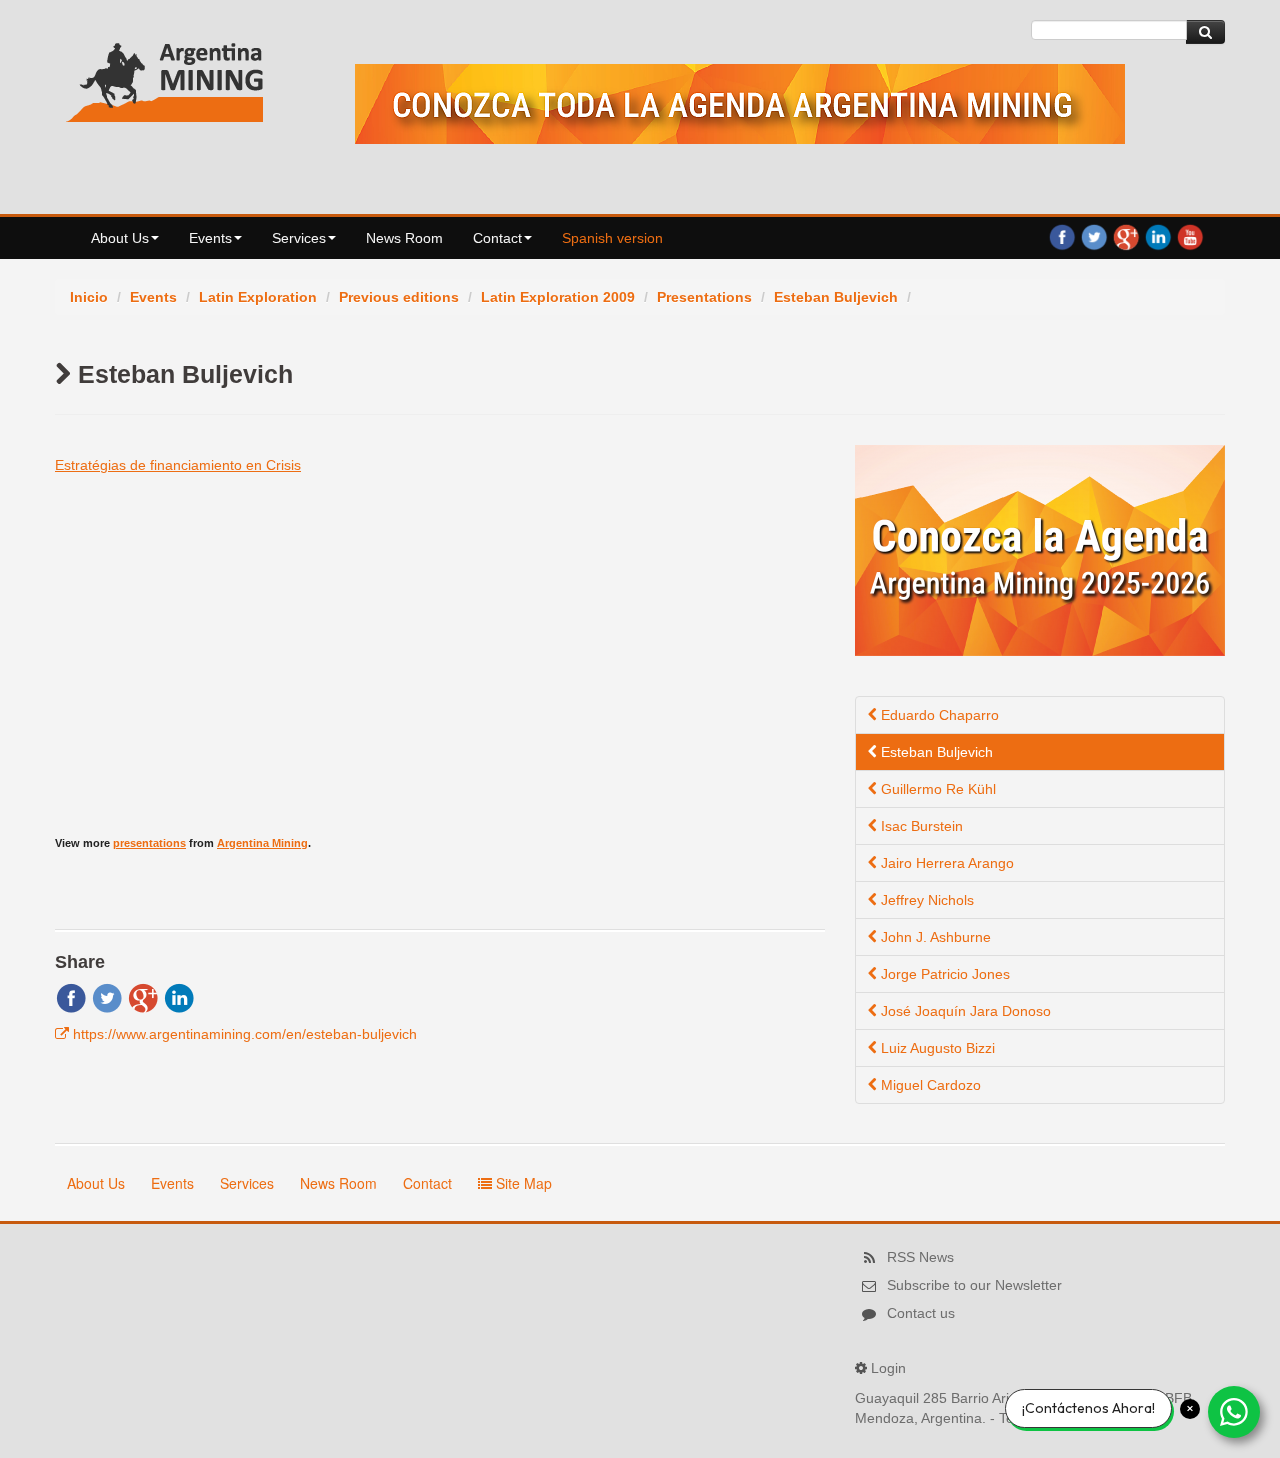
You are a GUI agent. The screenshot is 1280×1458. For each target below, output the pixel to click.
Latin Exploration (258, 297)
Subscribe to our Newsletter (974, 1285)
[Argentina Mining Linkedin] (1158, 236)
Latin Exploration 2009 (558, 297)
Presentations (704, 297)
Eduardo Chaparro (938, 715)
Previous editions (399, 297)
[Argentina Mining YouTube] (1190, 236)
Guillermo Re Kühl (936, 789)
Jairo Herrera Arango (945, 863)
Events (210, 238)
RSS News (920, 1257)
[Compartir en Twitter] (107, 997)
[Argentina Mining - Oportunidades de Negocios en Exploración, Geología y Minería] (165, 78)
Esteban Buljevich (836, 297)
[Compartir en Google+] (143, 997)
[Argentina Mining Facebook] (1062, 236)
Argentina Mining (262, 843)
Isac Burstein (920, 826)
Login (888, 1368)
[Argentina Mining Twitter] (1094, 236)
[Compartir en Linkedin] (179, 997)
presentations (149, 843)
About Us (120, 238)
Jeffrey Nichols (925, 900)
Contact (497, 238)
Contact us (921, 1313)
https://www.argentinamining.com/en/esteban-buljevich (245, 1034)
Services (299, 238)
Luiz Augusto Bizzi (936, 1048)
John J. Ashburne (934, 937)
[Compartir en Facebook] (71, 997)
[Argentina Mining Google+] (1126, 236)
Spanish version (612, 238)
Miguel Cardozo (929, 1085)
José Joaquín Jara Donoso (964, 1011)
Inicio (89, 297)
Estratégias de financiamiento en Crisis (178, 465)
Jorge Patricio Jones (943, 974)
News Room (404, 238)
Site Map (522, 1183)
